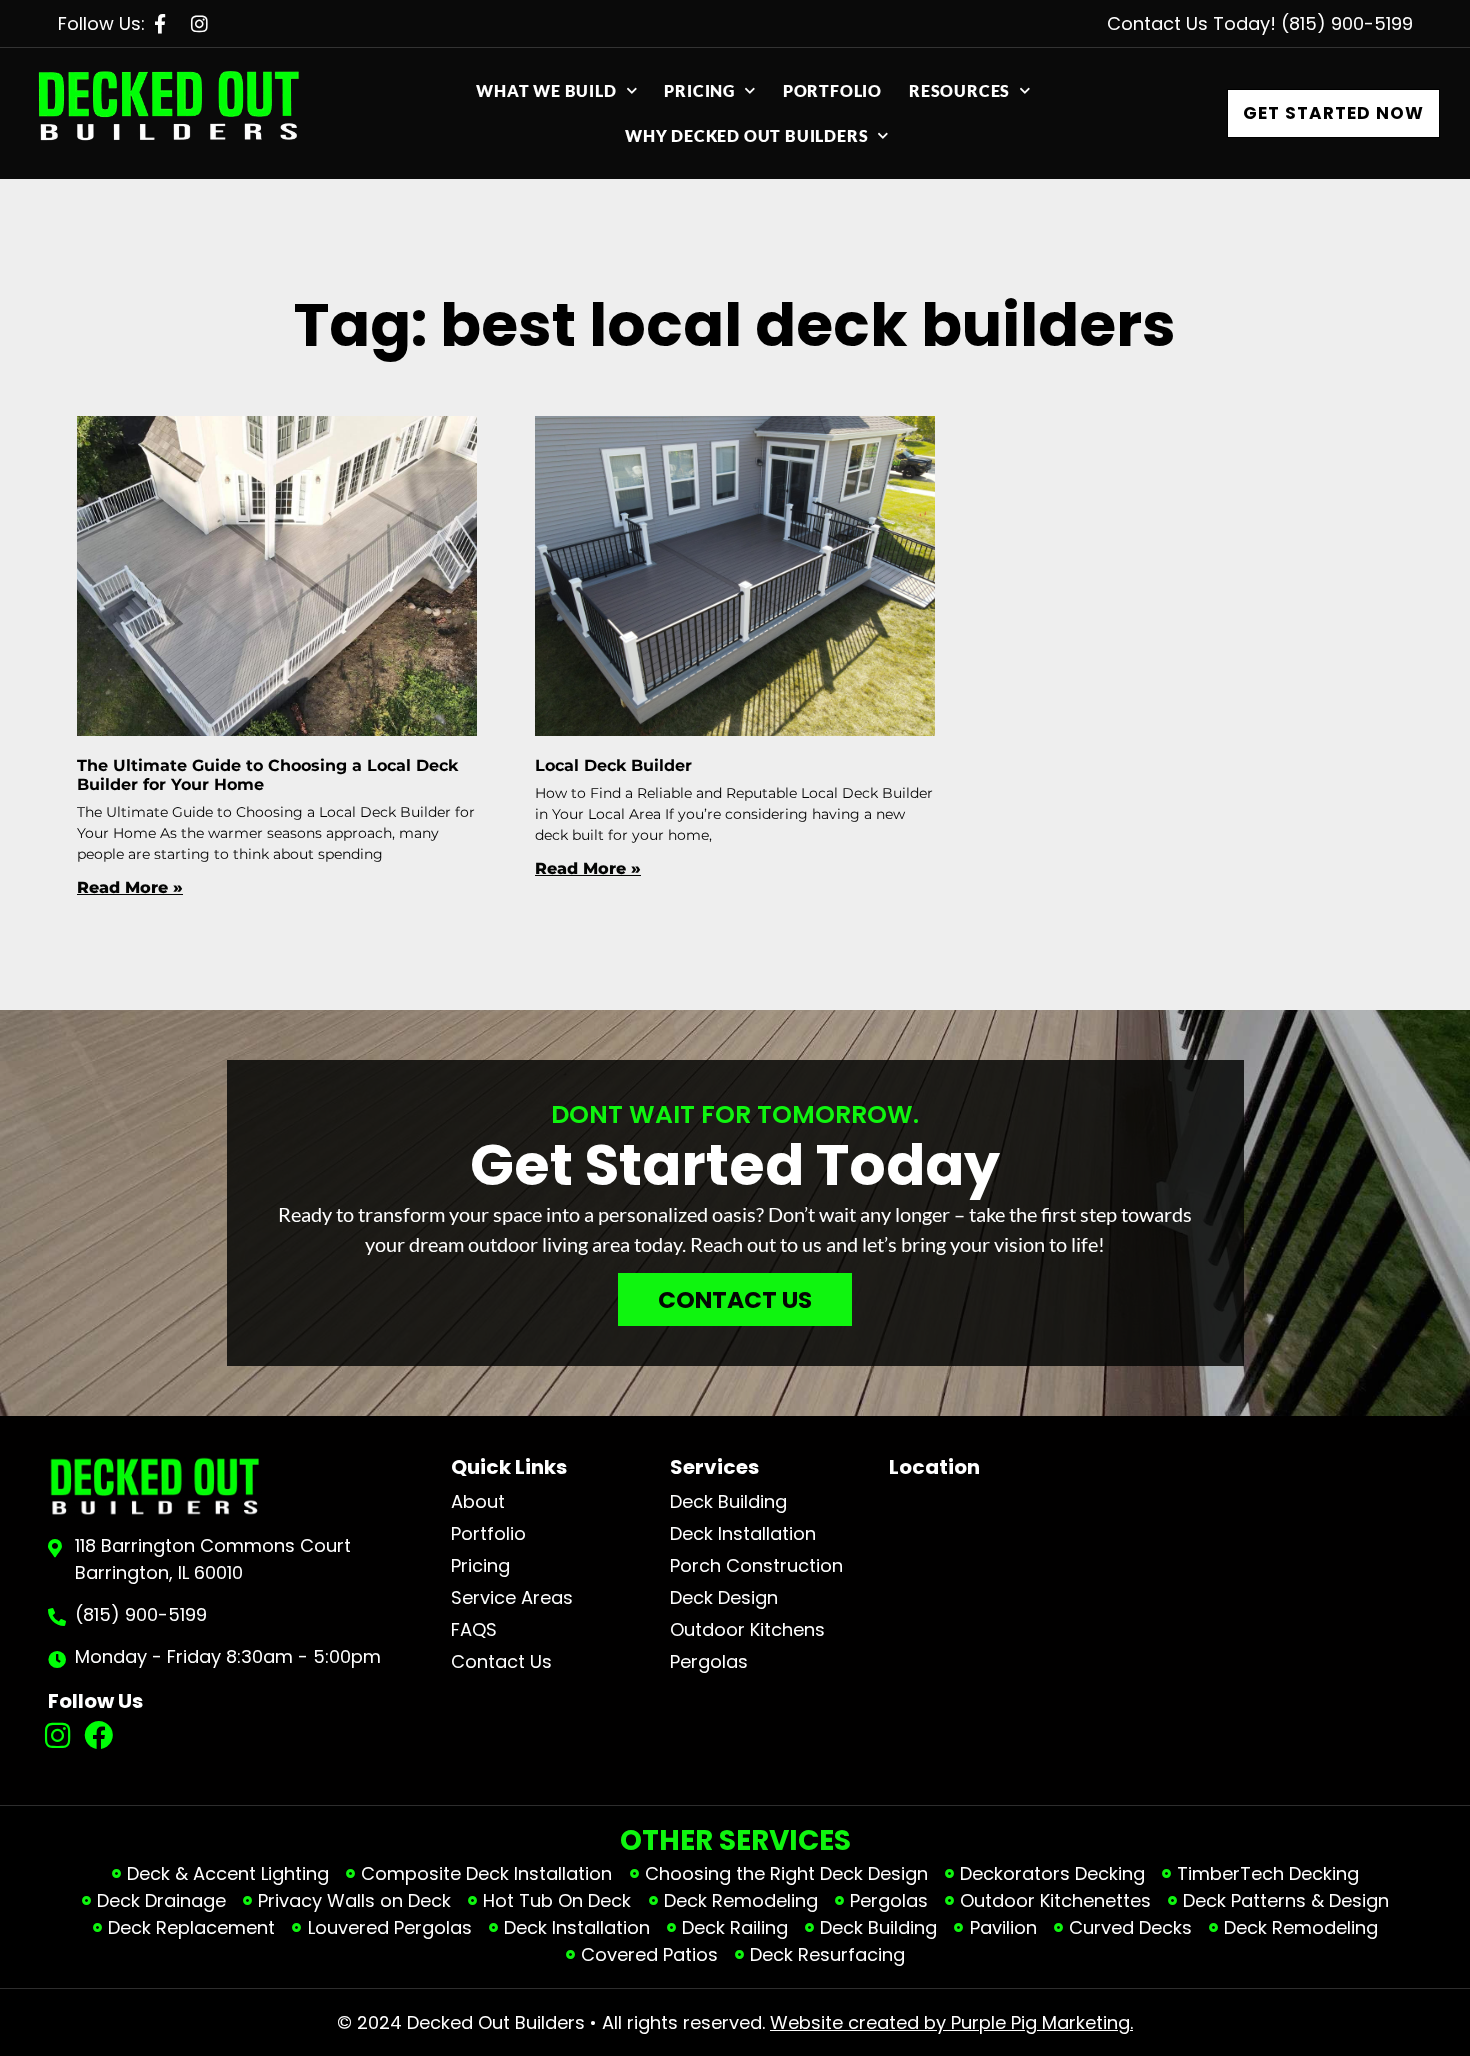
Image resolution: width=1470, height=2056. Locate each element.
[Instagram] (58, 1736)
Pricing (699, 90)
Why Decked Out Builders (746, 135)
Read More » (130, 887)
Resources (959, 90)
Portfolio (832, 90)
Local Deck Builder (613, 765)
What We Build (546, 90)
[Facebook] (98, 1736)
